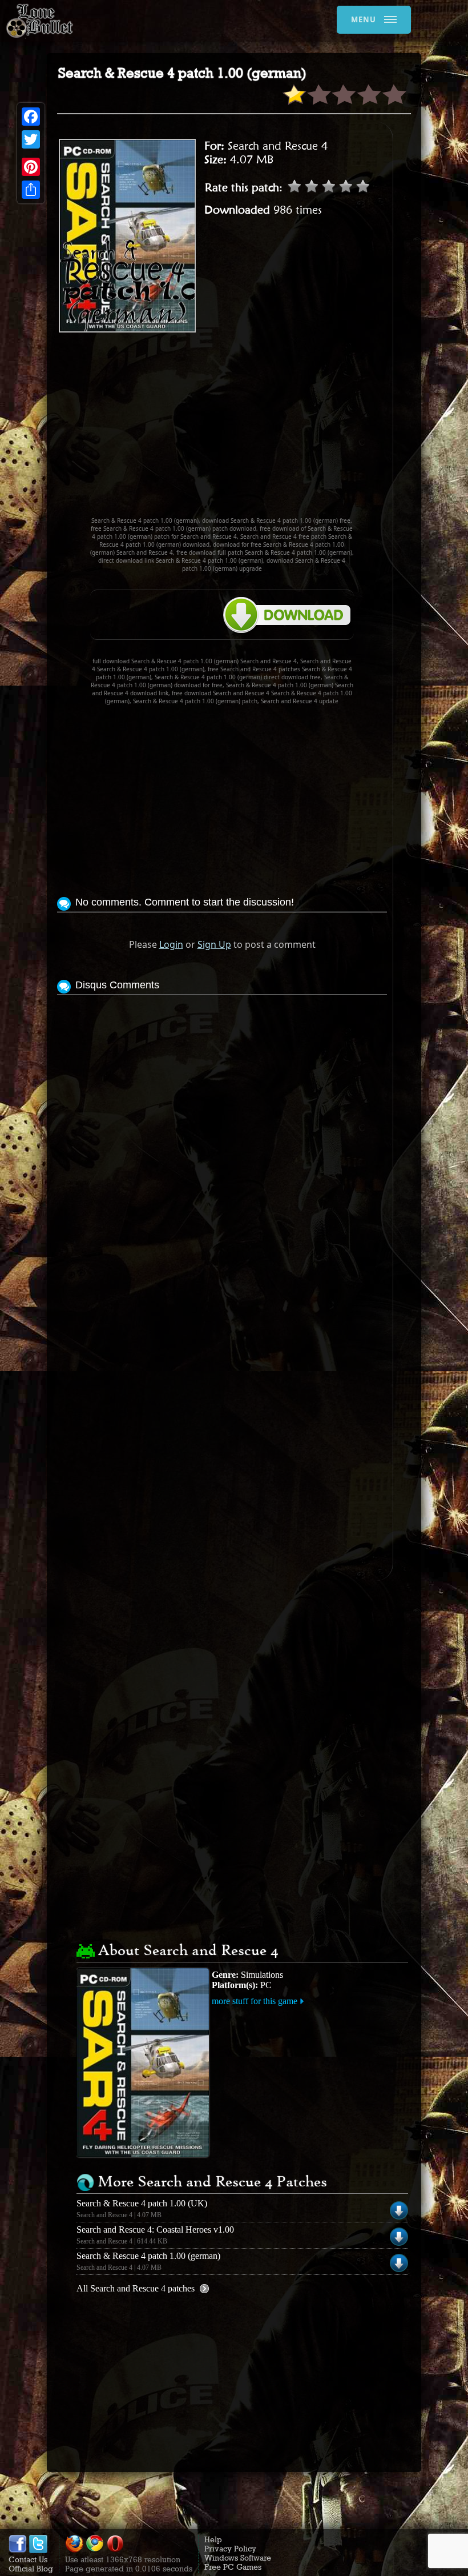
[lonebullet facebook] (18, 2550)
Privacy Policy (230, 2549)
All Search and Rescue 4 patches (136, 2288)
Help (213, 2539)
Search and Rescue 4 (278, 146)
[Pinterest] (31, 167)
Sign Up (214, 944)
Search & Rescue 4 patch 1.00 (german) (148, 2256)
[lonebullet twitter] (38, 2550)
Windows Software (238, 2558)
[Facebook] (31, 117)
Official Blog (31, 2569)
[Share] (31, 190)
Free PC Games (233, 2567)
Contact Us (28, 2559)
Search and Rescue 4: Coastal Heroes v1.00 (155, 2230)
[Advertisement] (263, 430)
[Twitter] (31, 139)
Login (171, 944)
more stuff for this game (255, 2001)
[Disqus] (222, 1141)
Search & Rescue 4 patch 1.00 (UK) (142, 2203)
